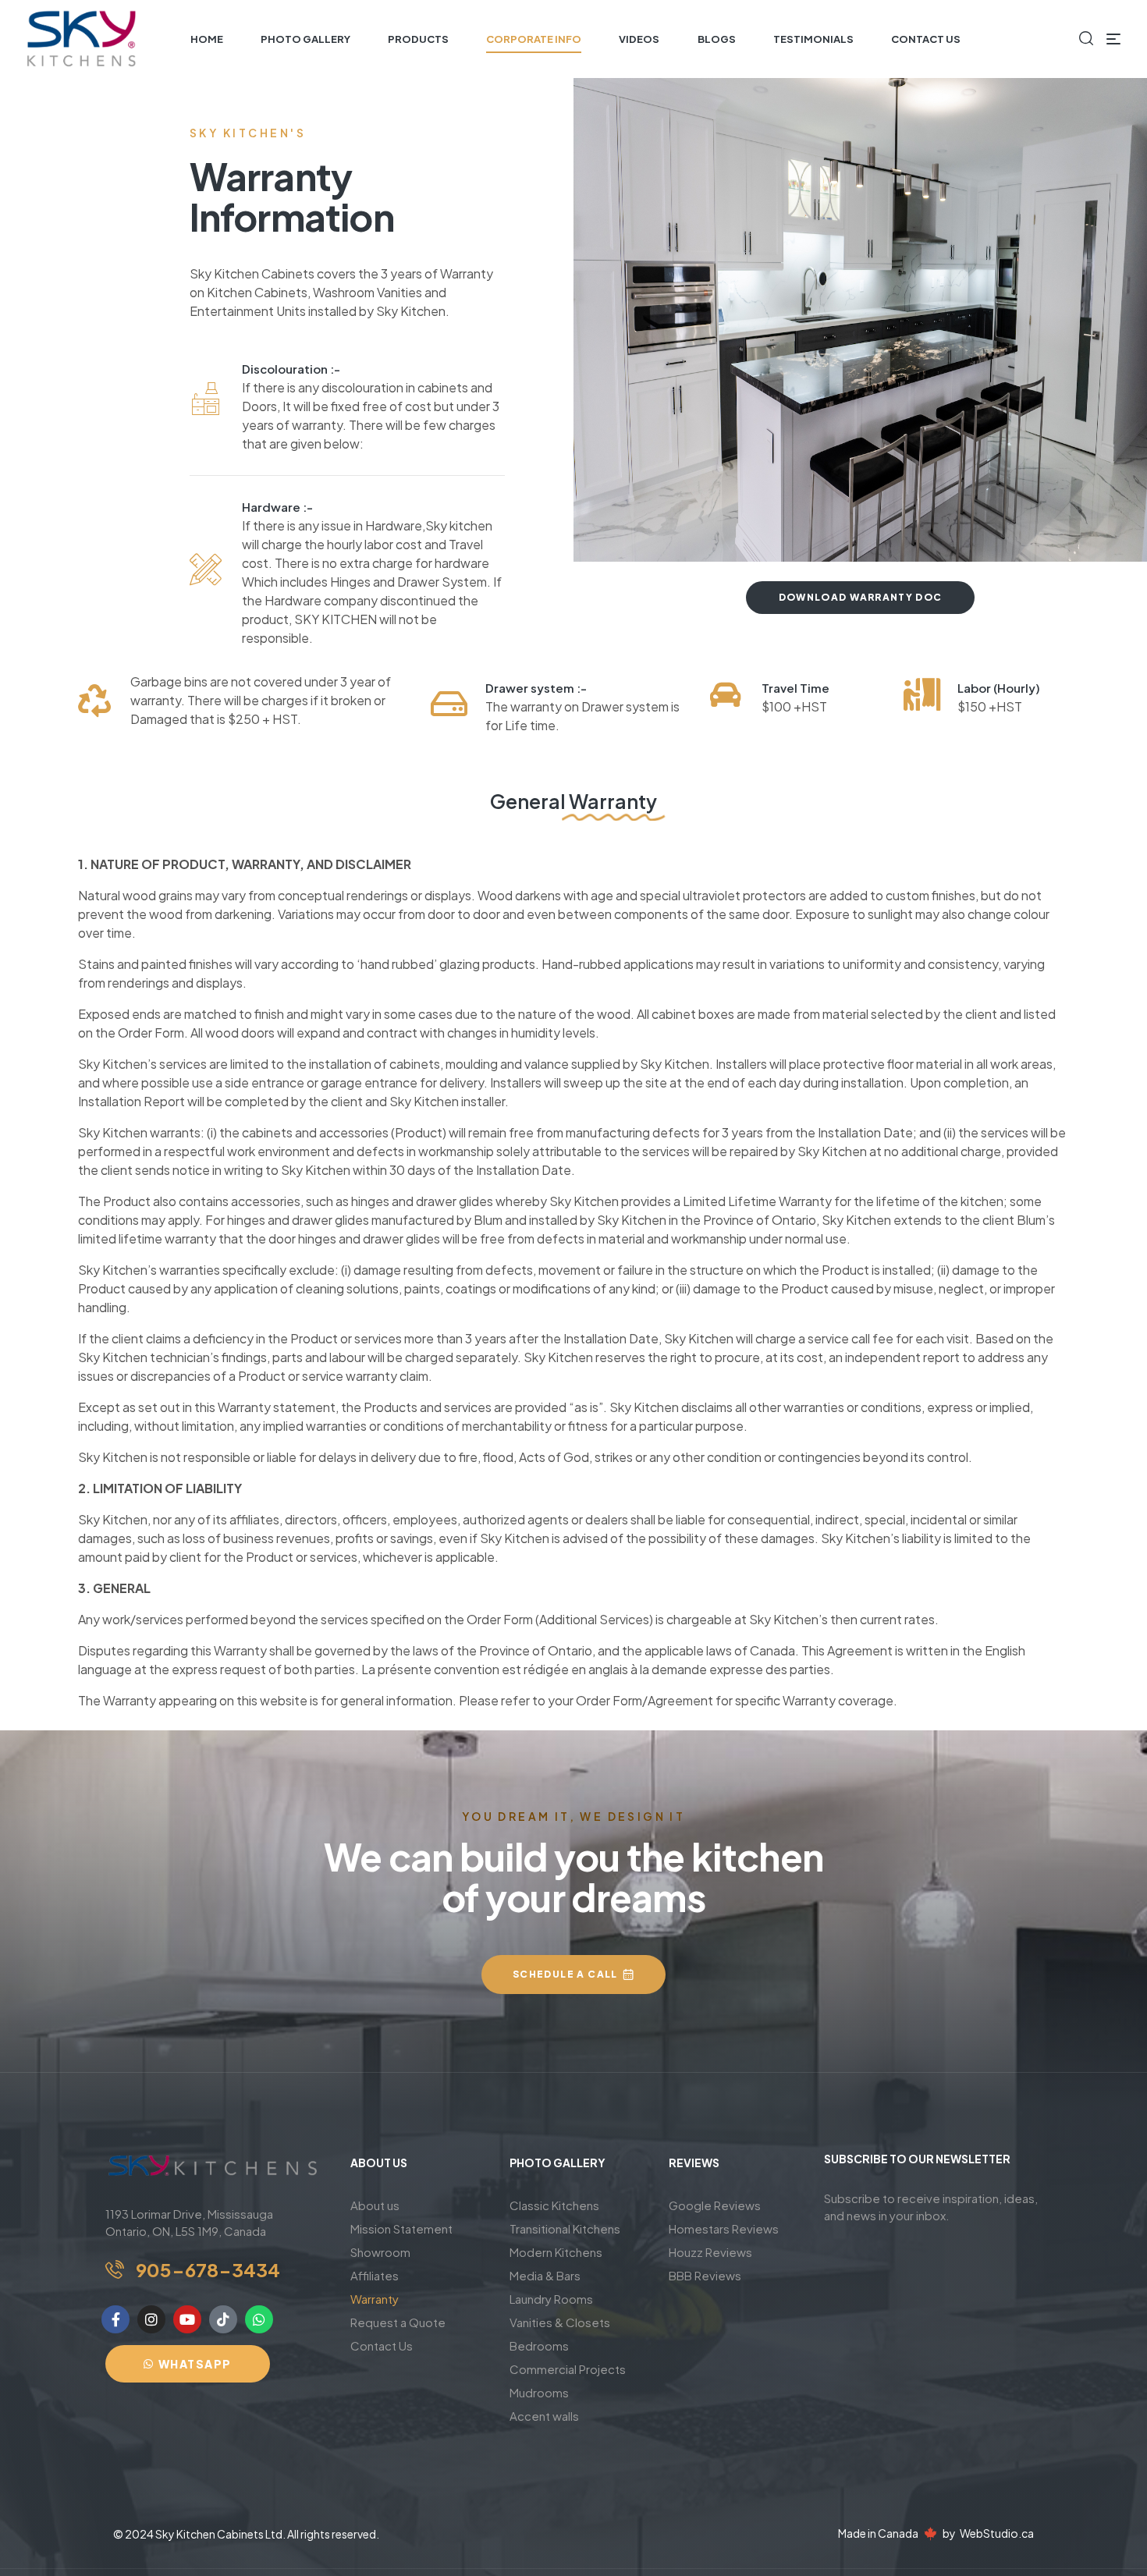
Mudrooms (539, 2392)
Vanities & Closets (560, 2322)
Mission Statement (401, 2228)
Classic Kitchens (554, 2205)
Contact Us (382, 2345)
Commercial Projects (568, 2369)
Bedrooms (539, 2345)
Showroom (380, 2252)
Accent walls (544, 2416)
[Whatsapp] (259, 2319)
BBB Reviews (705, 2275)
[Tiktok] (223, 2319)
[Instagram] (151, 2319)
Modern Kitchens (556, 2252)
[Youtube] (187, 2319)
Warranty (375, 2299)
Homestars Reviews (724, 2228)
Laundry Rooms (551, 2299)
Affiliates (375, 2275)
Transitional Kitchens (565, 2228)
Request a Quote (398, 2322)
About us (375, 2205)
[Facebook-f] (115, 2319)
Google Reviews (715, 2205)
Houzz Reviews (710, 2252)
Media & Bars (545, 2275)
